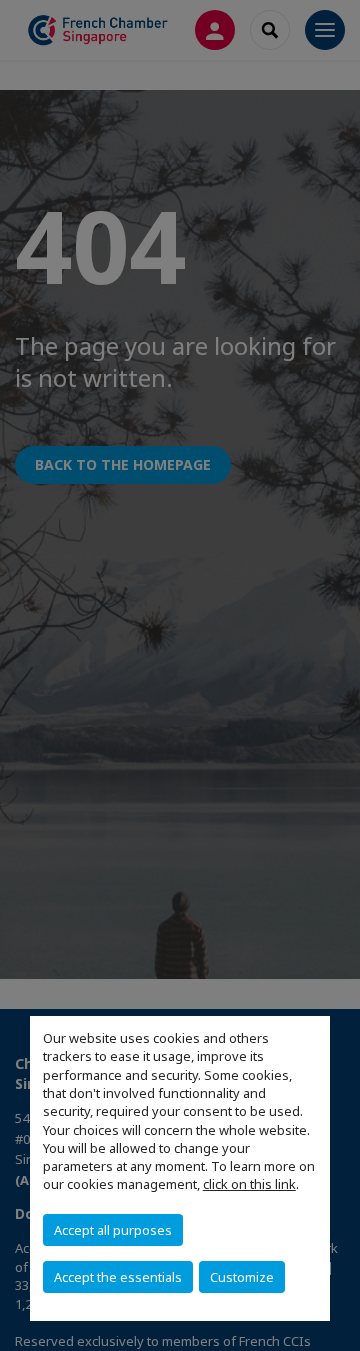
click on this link (249, 1184)
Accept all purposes (113, 1230)
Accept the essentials (118, 1277)
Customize (242, 1277)
